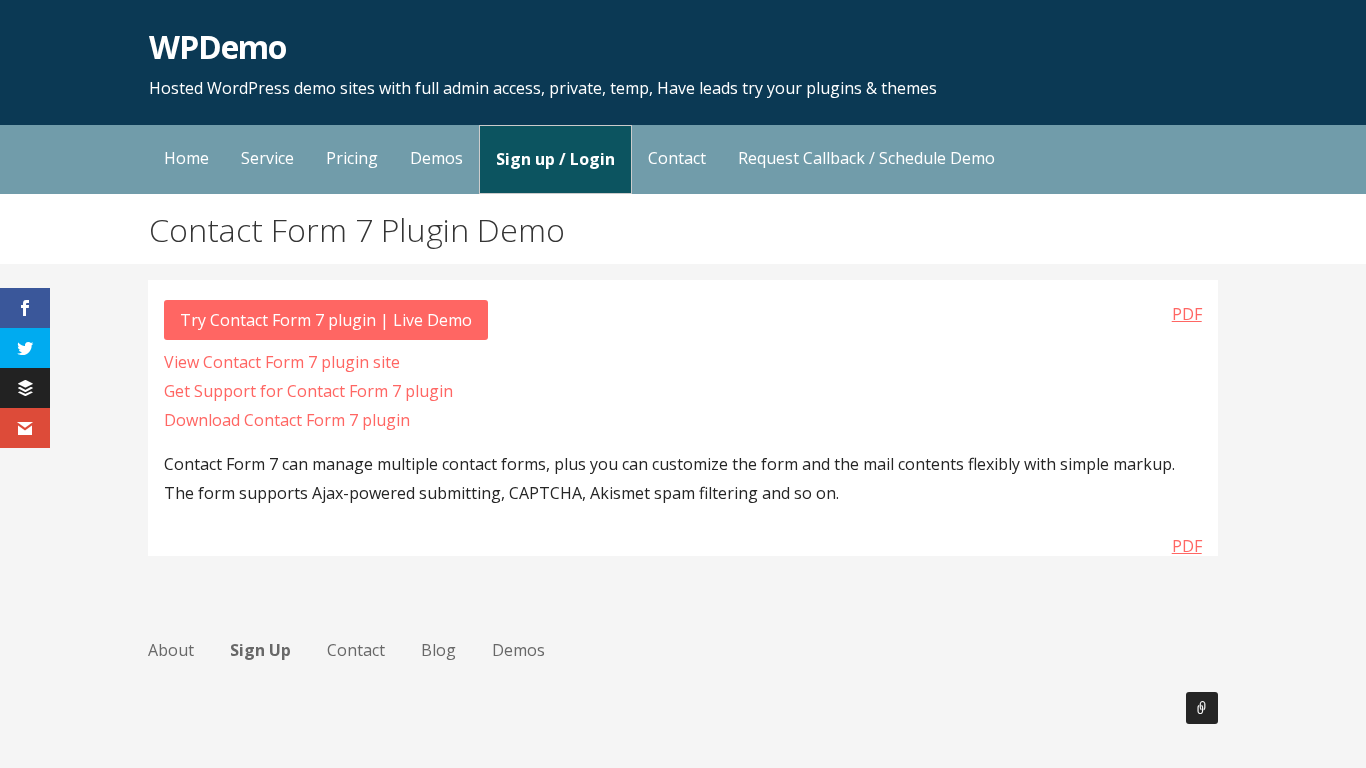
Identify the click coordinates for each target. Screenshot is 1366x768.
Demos (436, 158)
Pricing (352, 158)
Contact (677, 158)
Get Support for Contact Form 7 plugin (308, 391)
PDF (1187, 314)
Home (186, 158)
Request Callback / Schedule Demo (866, 158)
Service (267, 158)
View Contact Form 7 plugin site (282, 362)
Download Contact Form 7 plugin (287, 420)
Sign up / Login (555, 159)
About (171, 650)
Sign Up (260, 650)
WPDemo (217, 46)
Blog (438, 650)
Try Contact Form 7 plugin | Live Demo (326, 320)
